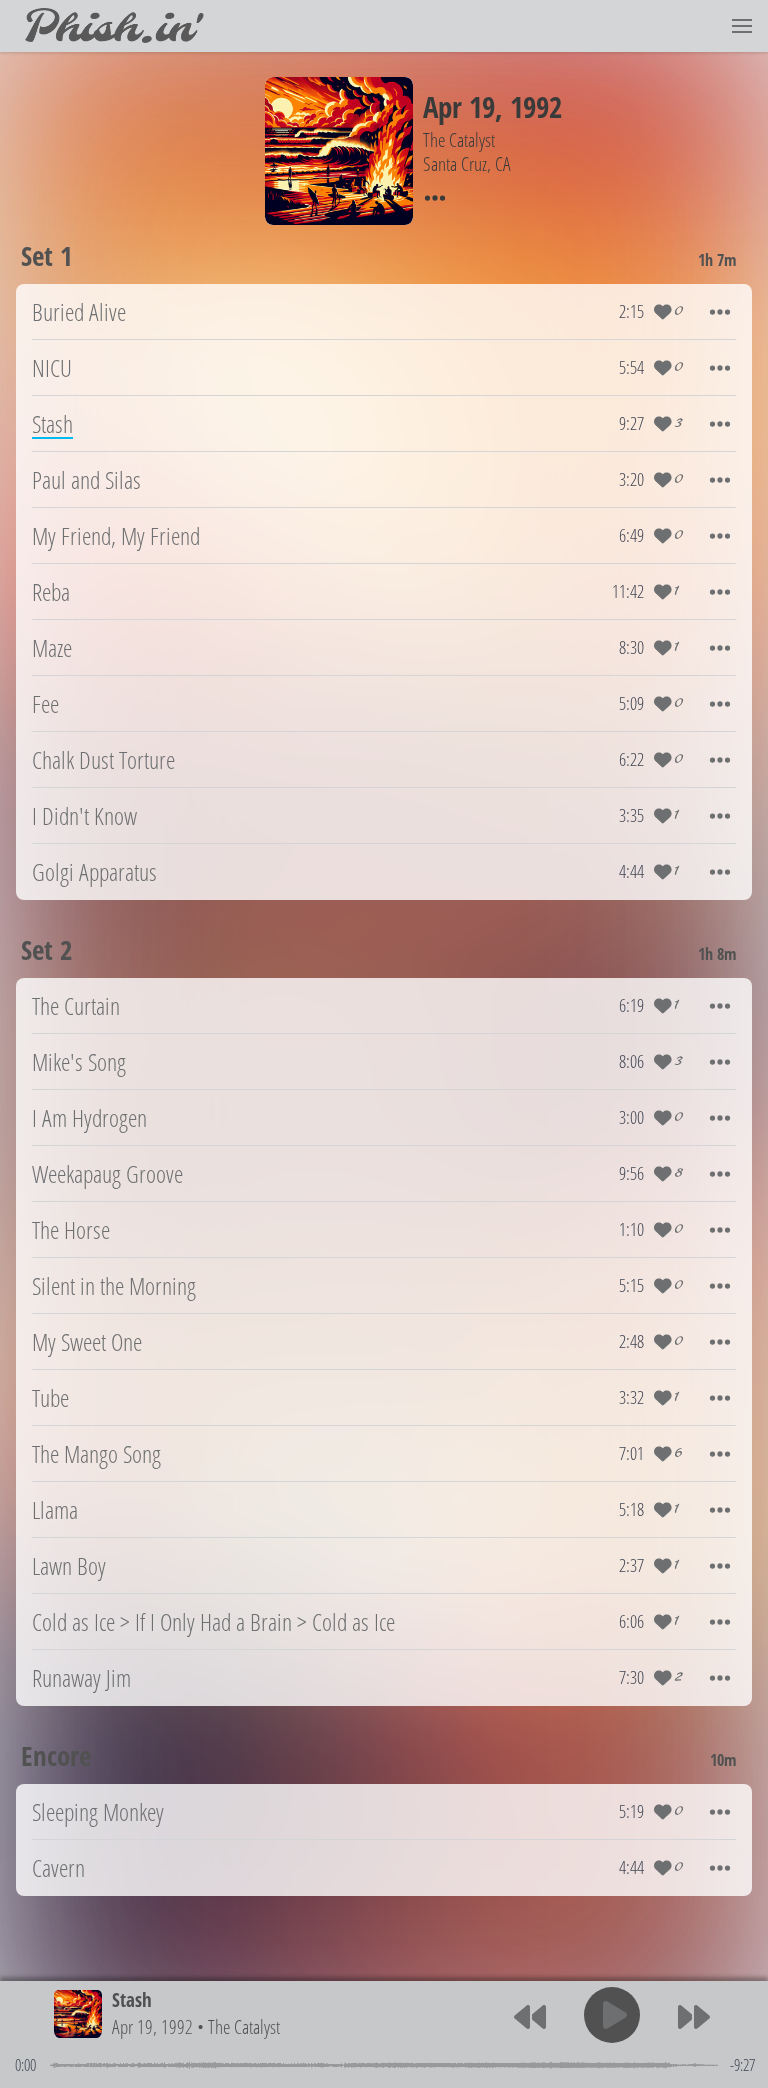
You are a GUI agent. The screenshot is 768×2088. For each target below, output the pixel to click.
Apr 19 (459, 106)
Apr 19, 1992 (152, 2026)
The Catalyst (244, 2026)
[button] (742, 26)
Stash (132, 1999)
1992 (536, 106)
